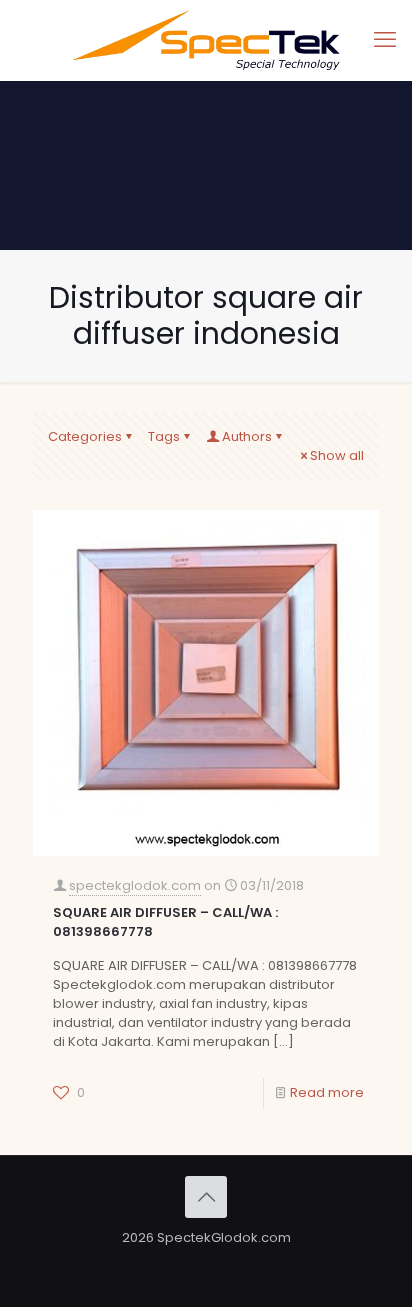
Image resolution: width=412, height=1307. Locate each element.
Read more (327, 1092)
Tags (164, 436)
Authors (247, 436)
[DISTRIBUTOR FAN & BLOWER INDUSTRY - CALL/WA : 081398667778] (206, 40)
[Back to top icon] (206, 1197)
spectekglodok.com (135, 885)
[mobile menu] (385, 40)
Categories (85, 436)
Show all (337, 455)
